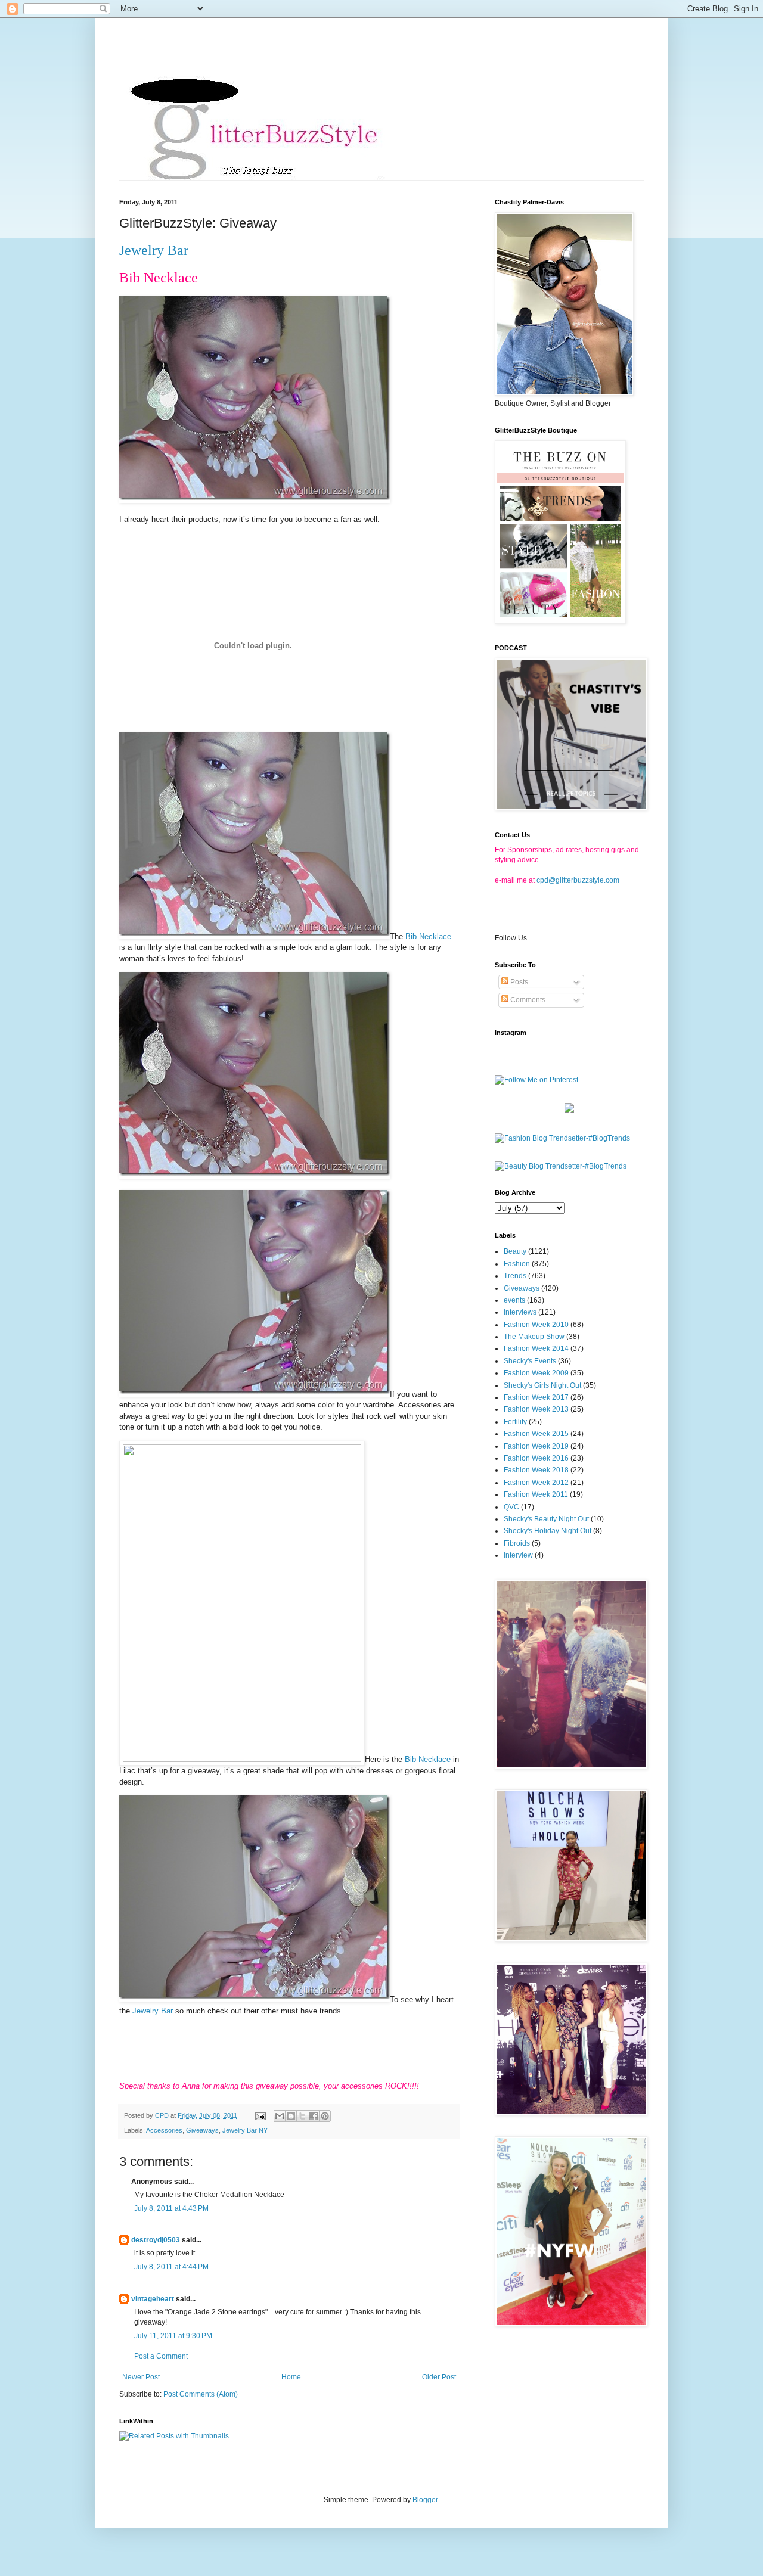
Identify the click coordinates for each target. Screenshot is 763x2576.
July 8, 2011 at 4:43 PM (171, 2208)
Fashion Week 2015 (536, 1434)
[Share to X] (302, 2116)
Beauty (515, 1251)
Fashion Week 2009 (536, 1373)
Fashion (517, 1264)
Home (291, 2377)
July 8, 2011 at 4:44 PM (171, 2267)
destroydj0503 (156, 2240)
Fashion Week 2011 (536, 1494)
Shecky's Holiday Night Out (548, 1531)
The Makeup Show (534, 1337)
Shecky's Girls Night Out (542, 1385)
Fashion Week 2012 (536, 1483)
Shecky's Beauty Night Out (546, 1519)
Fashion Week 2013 (536, 1409)
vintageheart (153, 2299)
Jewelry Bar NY (245, 2130)
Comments (527, 1000)
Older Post (439, 2377)
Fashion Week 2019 (536, 1446)
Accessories (164, 2130)
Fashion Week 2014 (536, 1348)
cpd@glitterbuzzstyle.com (578, 880)
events (514, 1300)
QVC (511, 1507)
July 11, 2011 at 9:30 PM (173, 2336)
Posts (518, 982)
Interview (518, 1555)
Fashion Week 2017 (536, 1397)
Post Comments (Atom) (201, 2394)
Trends (515, 1276)
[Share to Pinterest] (325, 2116)
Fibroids (517, 1543)
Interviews (520, 1312)
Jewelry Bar (154, 250)
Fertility (515, 1422)
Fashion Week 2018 (536, 1470)
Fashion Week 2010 (536, 1325)
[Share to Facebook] (314, 2116)
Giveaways (202, 2130)
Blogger (425, 2500)
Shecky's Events (530, 1361)
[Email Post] (260, 2115)
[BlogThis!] (291, 2116)
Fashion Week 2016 (536, 1458)
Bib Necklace (428, 936)
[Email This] (280, 2116)
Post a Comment (161, 2356)
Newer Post (141, 2377)
